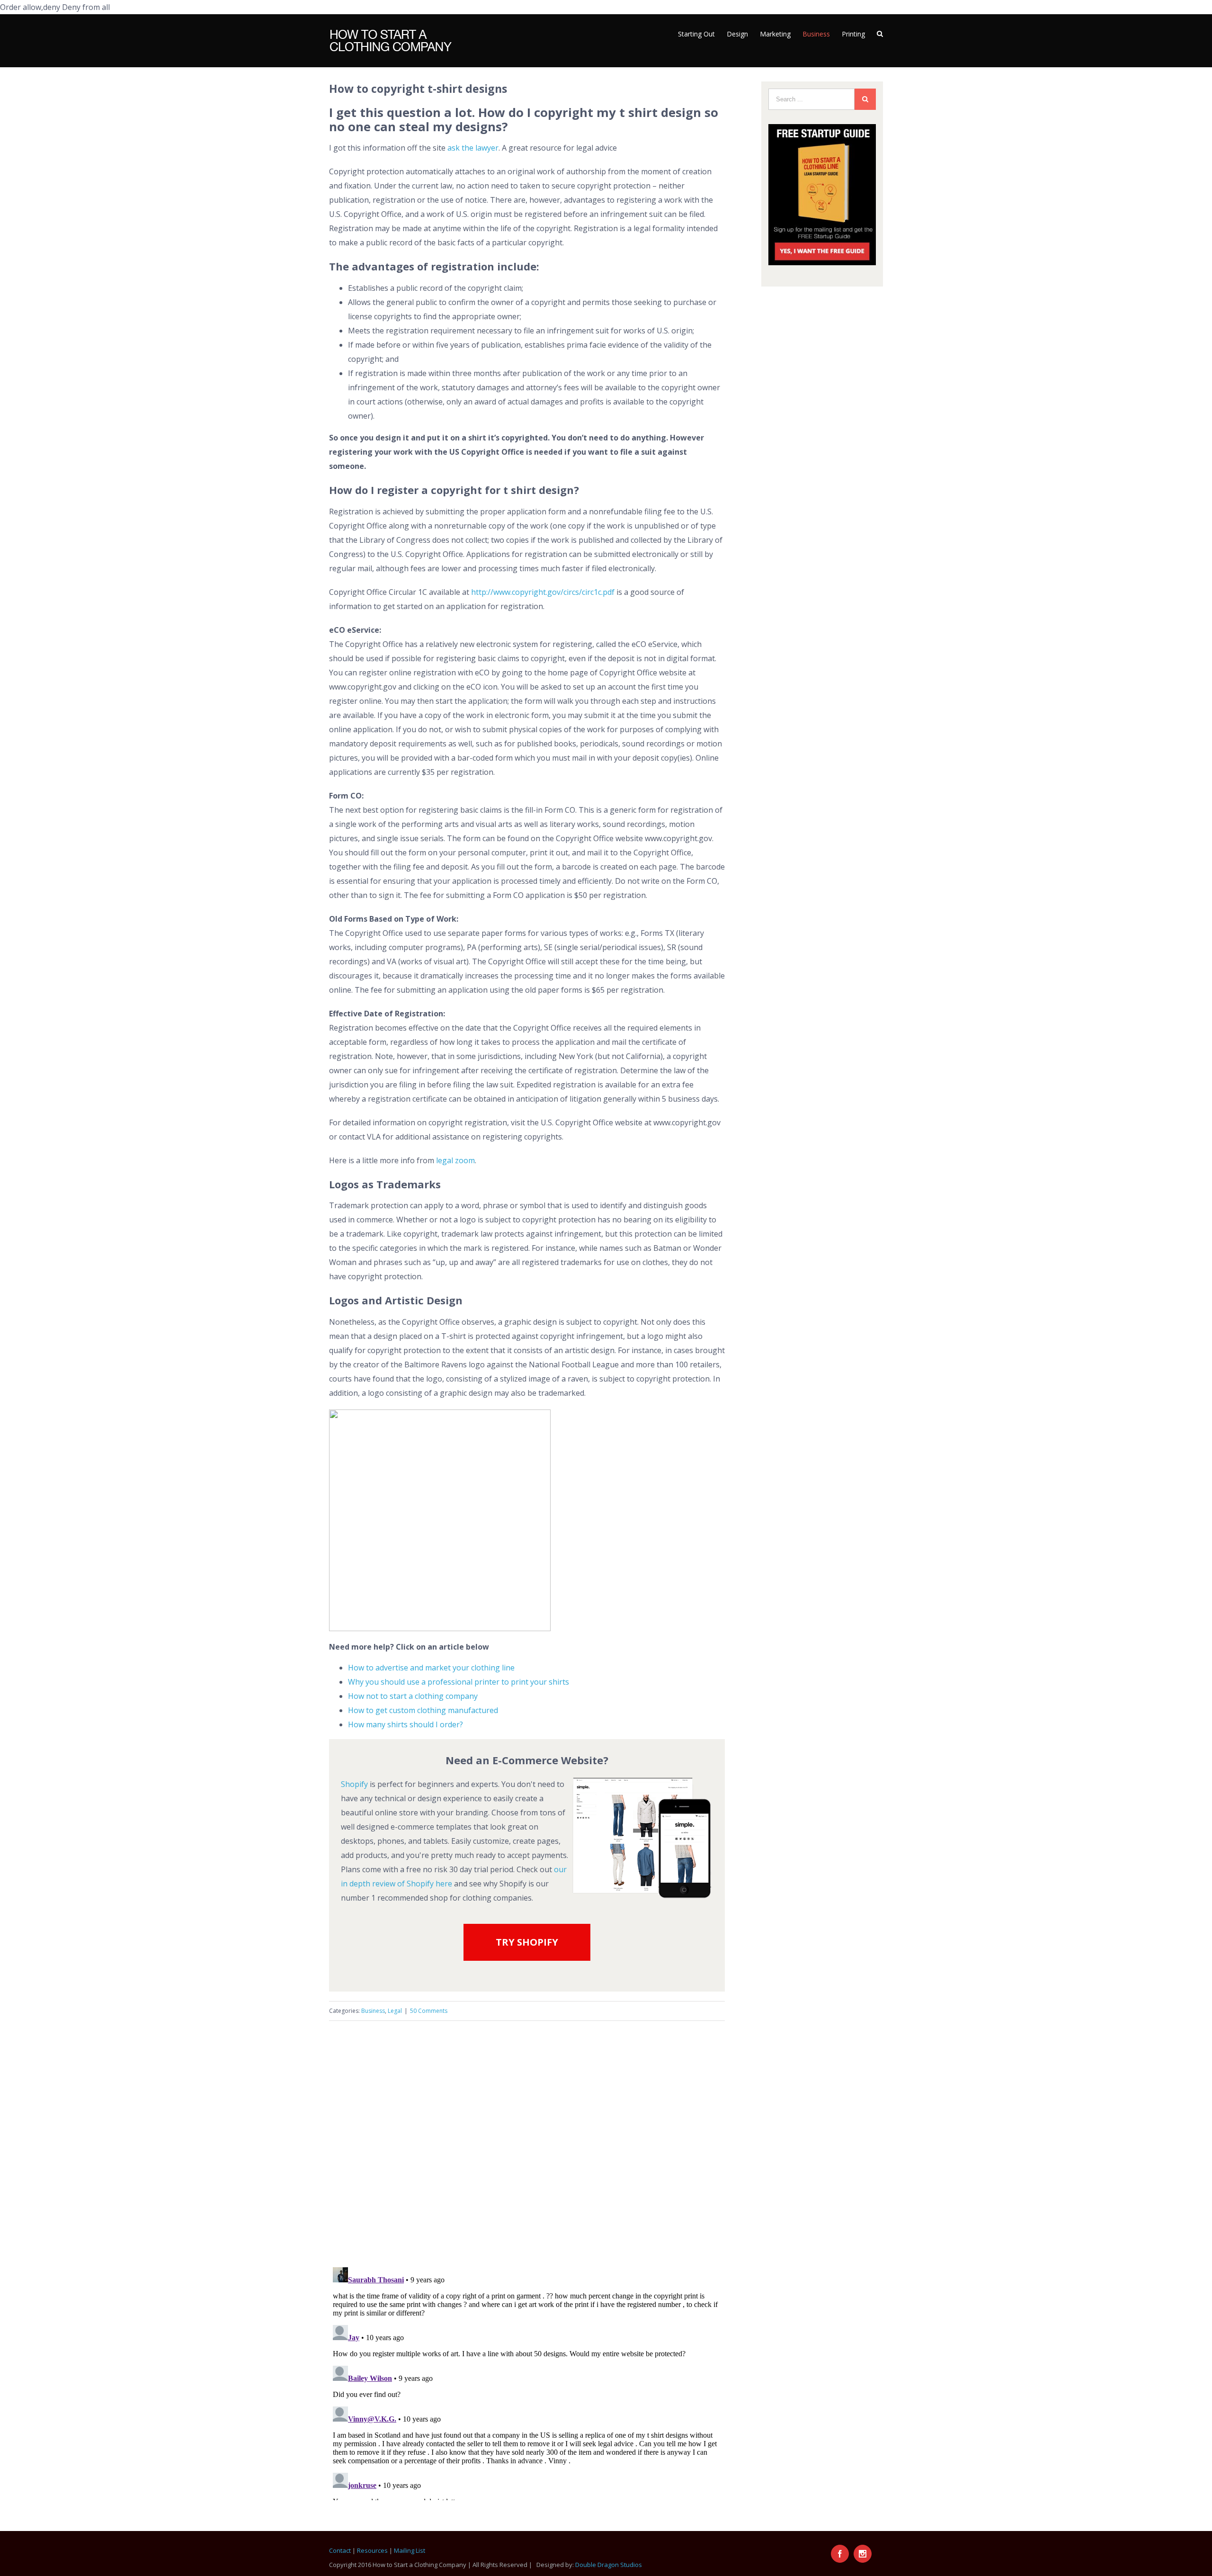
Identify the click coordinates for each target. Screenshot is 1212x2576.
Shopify (354, 1784)
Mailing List (410, 2550)
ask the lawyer (473, 148)
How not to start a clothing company (413, 1696)
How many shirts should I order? (405, 1724)
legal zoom (455, 1160)
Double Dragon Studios (609, 2565)
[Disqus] (527, 2139)
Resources (372, 2550)
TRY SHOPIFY (527, 1942)
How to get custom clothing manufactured (423, 1710)
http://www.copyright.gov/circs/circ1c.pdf (543, 592)
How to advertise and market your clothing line (431, 1668)
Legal (395, 2011)
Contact (340, 2550)
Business (373, 2011)
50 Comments (429, 2011)
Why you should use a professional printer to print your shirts (459, 1682)
